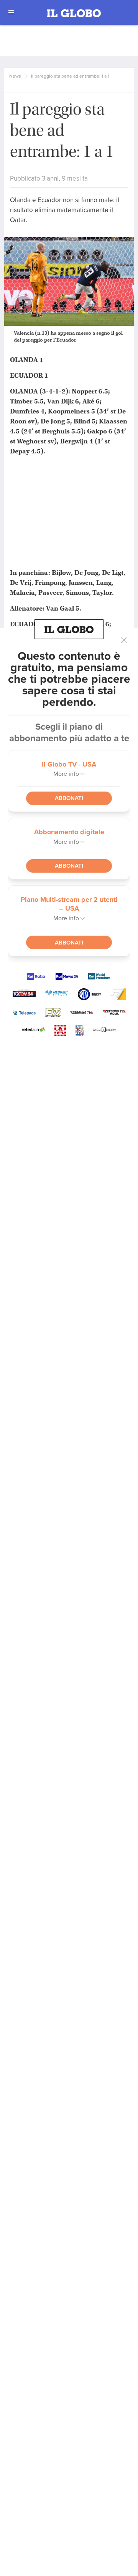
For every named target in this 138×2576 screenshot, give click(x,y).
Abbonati (69, 798)
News (15, 76)
